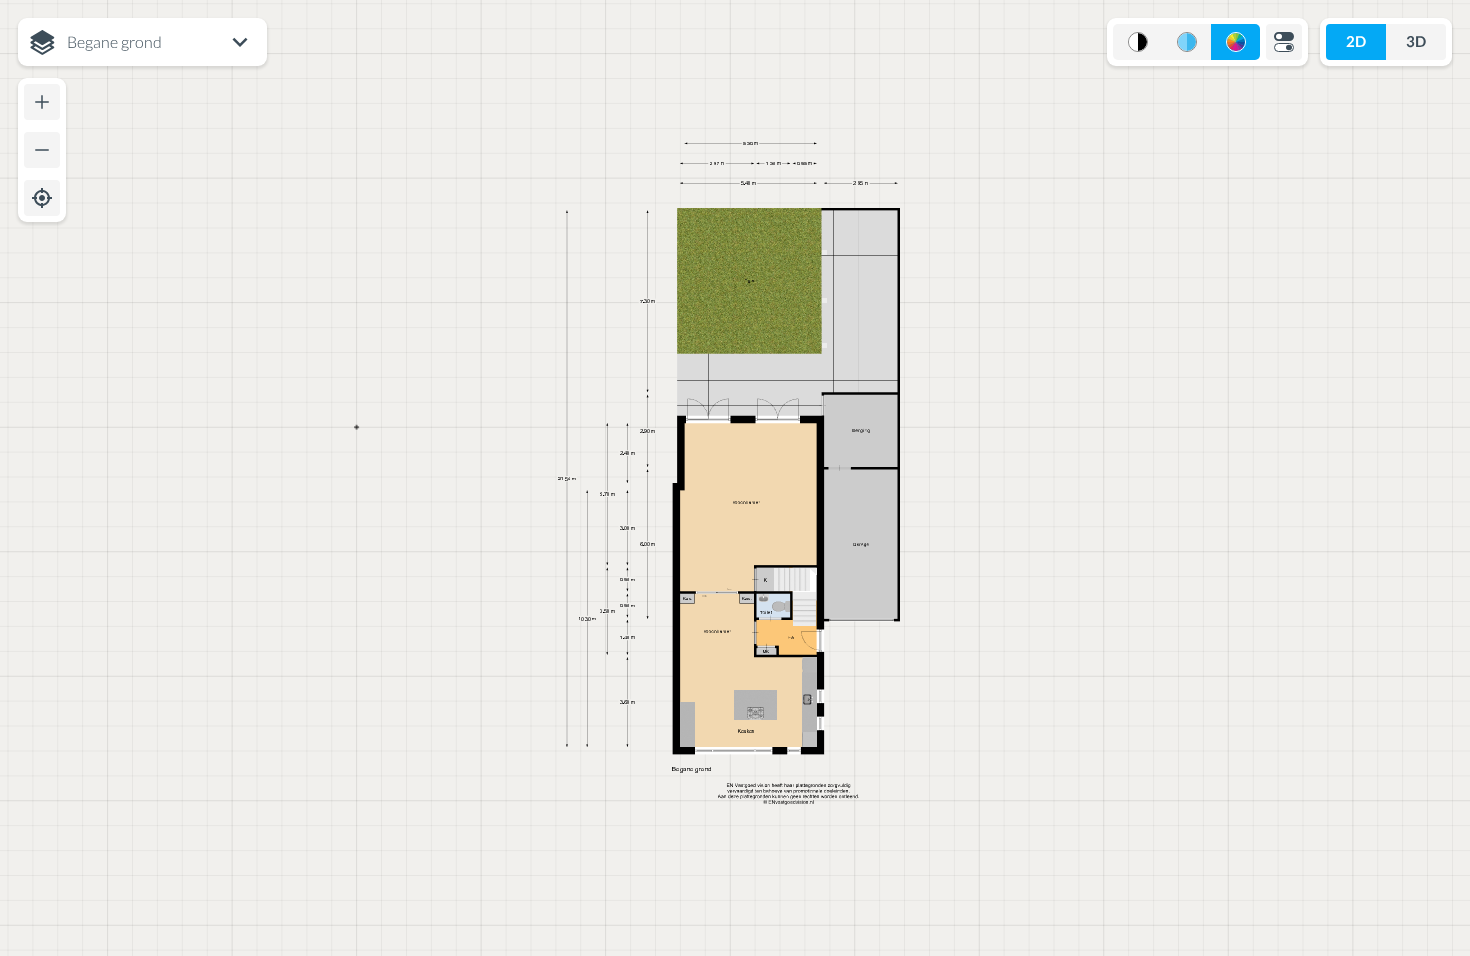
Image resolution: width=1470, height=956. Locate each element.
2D (1356, 41)
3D (1416, 41)
